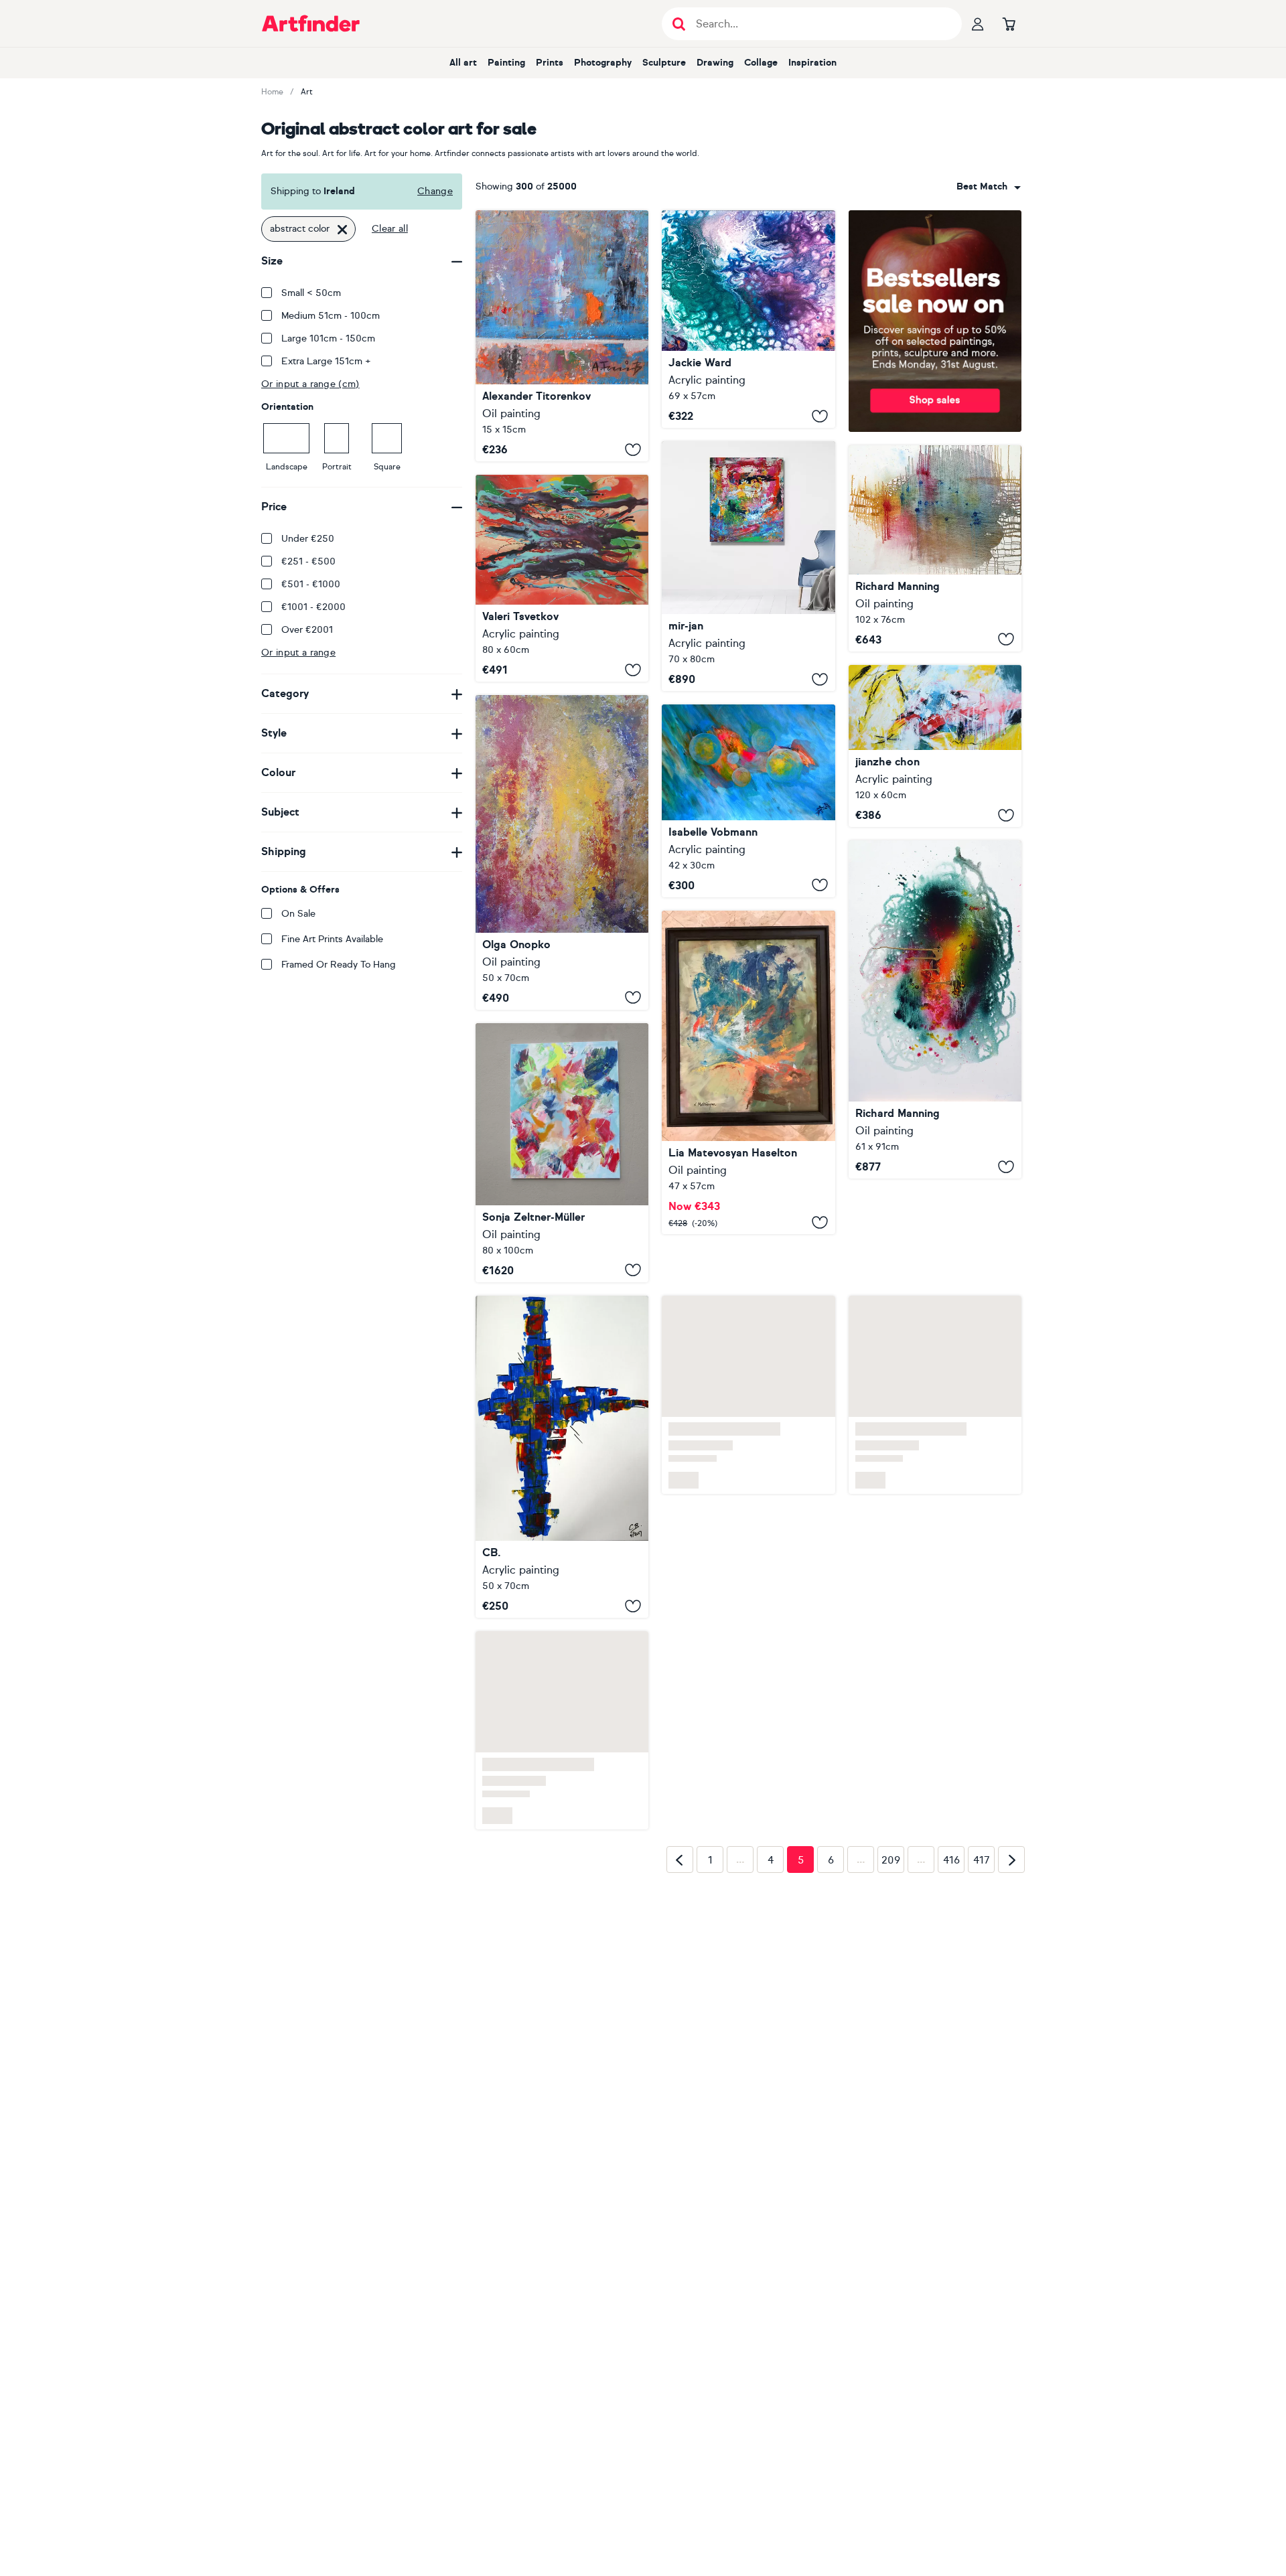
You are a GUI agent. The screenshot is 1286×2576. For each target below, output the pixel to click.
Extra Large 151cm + (326, 361)
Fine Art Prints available (332, 939)
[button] (989, 187)
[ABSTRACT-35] (935, 548)
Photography (603, 63)
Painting (506, 63)
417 (982, 1860)
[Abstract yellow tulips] (562, 852)
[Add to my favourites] (633, 449)
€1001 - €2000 (313, 607)
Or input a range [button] (298, 653)
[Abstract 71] (748, 566)
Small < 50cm (311, 293)
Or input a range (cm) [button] (310, 384)
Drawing (715, 63)
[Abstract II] (562, 336)
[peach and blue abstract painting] (562, 1153)
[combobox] (989, 187)
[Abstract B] (748, 1072)
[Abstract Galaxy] (748, 801)
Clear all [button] (390, 229)
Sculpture (664, 63)
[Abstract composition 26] (562, 578)
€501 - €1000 (311, 584)
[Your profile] (978, 23)
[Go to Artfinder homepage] (311, 23)
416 (951, 1860)
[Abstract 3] (748, 319)
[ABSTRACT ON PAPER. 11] (562, 1457)
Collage (761, 63)
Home (272, 92)
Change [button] (435, 191)
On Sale (298, 914)
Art (307, 92)
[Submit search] (679, 24)
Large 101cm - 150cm (328, 338)
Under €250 (308, 539)
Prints (550, 63)
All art (463, 63)
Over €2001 (307, 630)
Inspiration (812, 63)
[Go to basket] (1009, 23)
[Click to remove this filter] (342, 229)
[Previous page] (680, 1860)
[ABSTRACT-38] (935, 1009)
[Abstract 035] (935, 746)
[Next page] (1011, 1860)
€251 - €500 (308, 561)
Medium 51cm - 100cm (331, 316)
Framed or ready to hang (339, 965)
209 (891, 1860)
